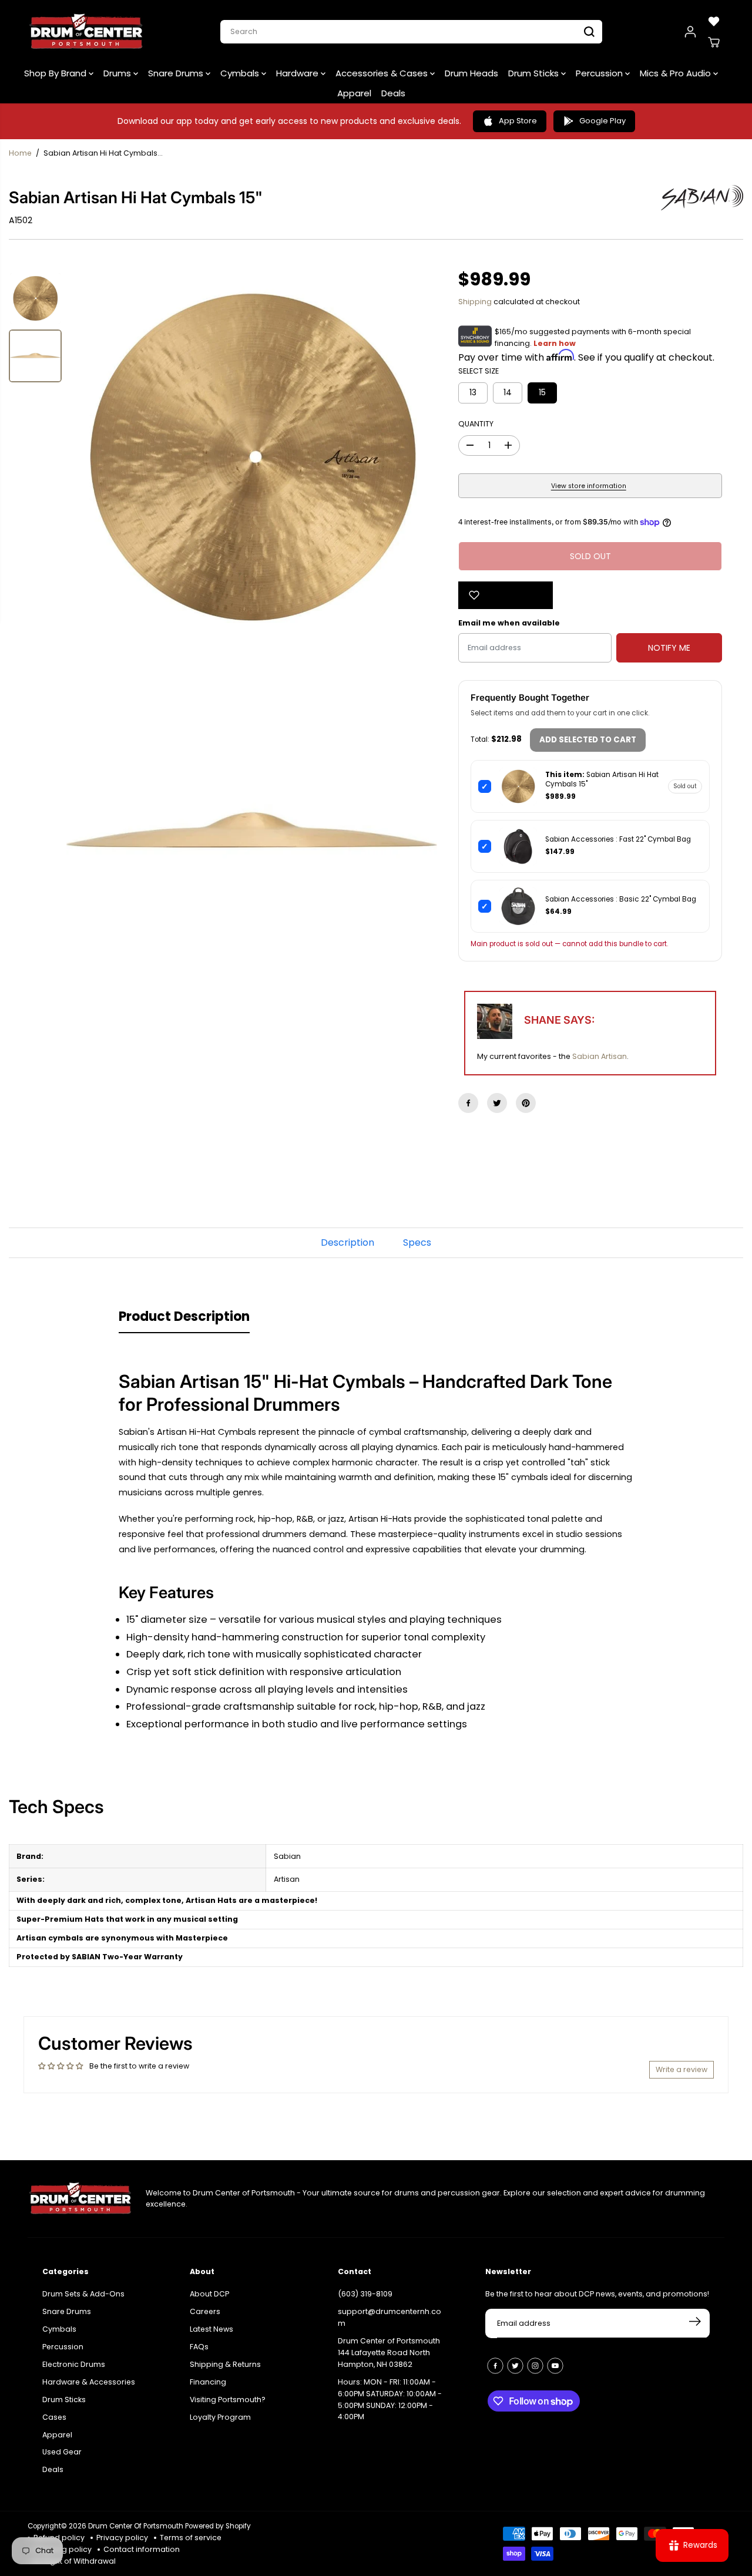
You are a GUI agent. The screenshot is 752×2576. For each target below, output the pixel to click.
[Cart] (714, 42)
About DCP (209, 2294)
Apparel (354, 93)
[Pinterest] (526, 1103)
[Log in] (690, 32)
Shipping (475, 302)
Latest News (211, 2329)
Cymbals (241, 73)
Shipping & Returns (225, 2364)
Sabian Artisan (600, 1056)
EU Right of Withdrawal (75, 2561)
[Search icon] (589, 32)
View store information (589, 486)
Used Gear (62, 2452)
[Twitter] (497, 1103)
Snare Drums (177, 73)
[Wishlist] (714, 21)
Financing (208, 2382)
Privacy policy (122, 2538)
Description (348, 1242)
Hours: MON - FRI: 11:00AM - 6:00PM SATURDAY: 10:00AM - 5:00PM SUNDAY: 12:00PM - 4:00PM (390, 2400)
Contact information (142, 2549)
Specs (417, 1242)
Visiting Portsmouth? (228, 2400)
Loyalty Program (220, 2417)
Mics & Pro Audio (677, 73)
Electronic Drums (74, 2364)
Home (20, 153)
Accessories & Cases (383, 73)
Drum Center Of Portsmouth (136, 2526)
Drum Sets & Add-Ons (83, 2294)
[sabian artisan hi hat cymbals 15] (252, 457)
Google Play (602, 121)
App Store (518, 121)
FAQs (199, 2347)
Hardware (298, 73)
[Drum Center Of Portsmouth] (86, 32)
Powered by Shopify (218, 2526)
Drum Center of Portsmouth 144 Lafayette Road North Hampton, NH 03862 (389, 2353)
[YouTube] (555, 2366)
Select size (479, 371)
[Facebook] (468, 1103)
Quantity (476, 424)
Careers (205, 2311)
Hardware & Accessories (89, 2382)
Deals (393, 93)
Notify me (669, 648)
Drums (118, 73)
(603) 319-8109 (365, 2294)
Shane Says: (559, 1020)
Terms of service (191, 2538)
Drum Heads (471, 73)
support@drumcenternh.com (390, 2317)
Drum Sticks (535, 73)
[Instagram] (535, 2366)
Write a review (681, 2069)
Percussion (600, 73)
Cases (54, 2417)
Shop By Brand (56, 73)
